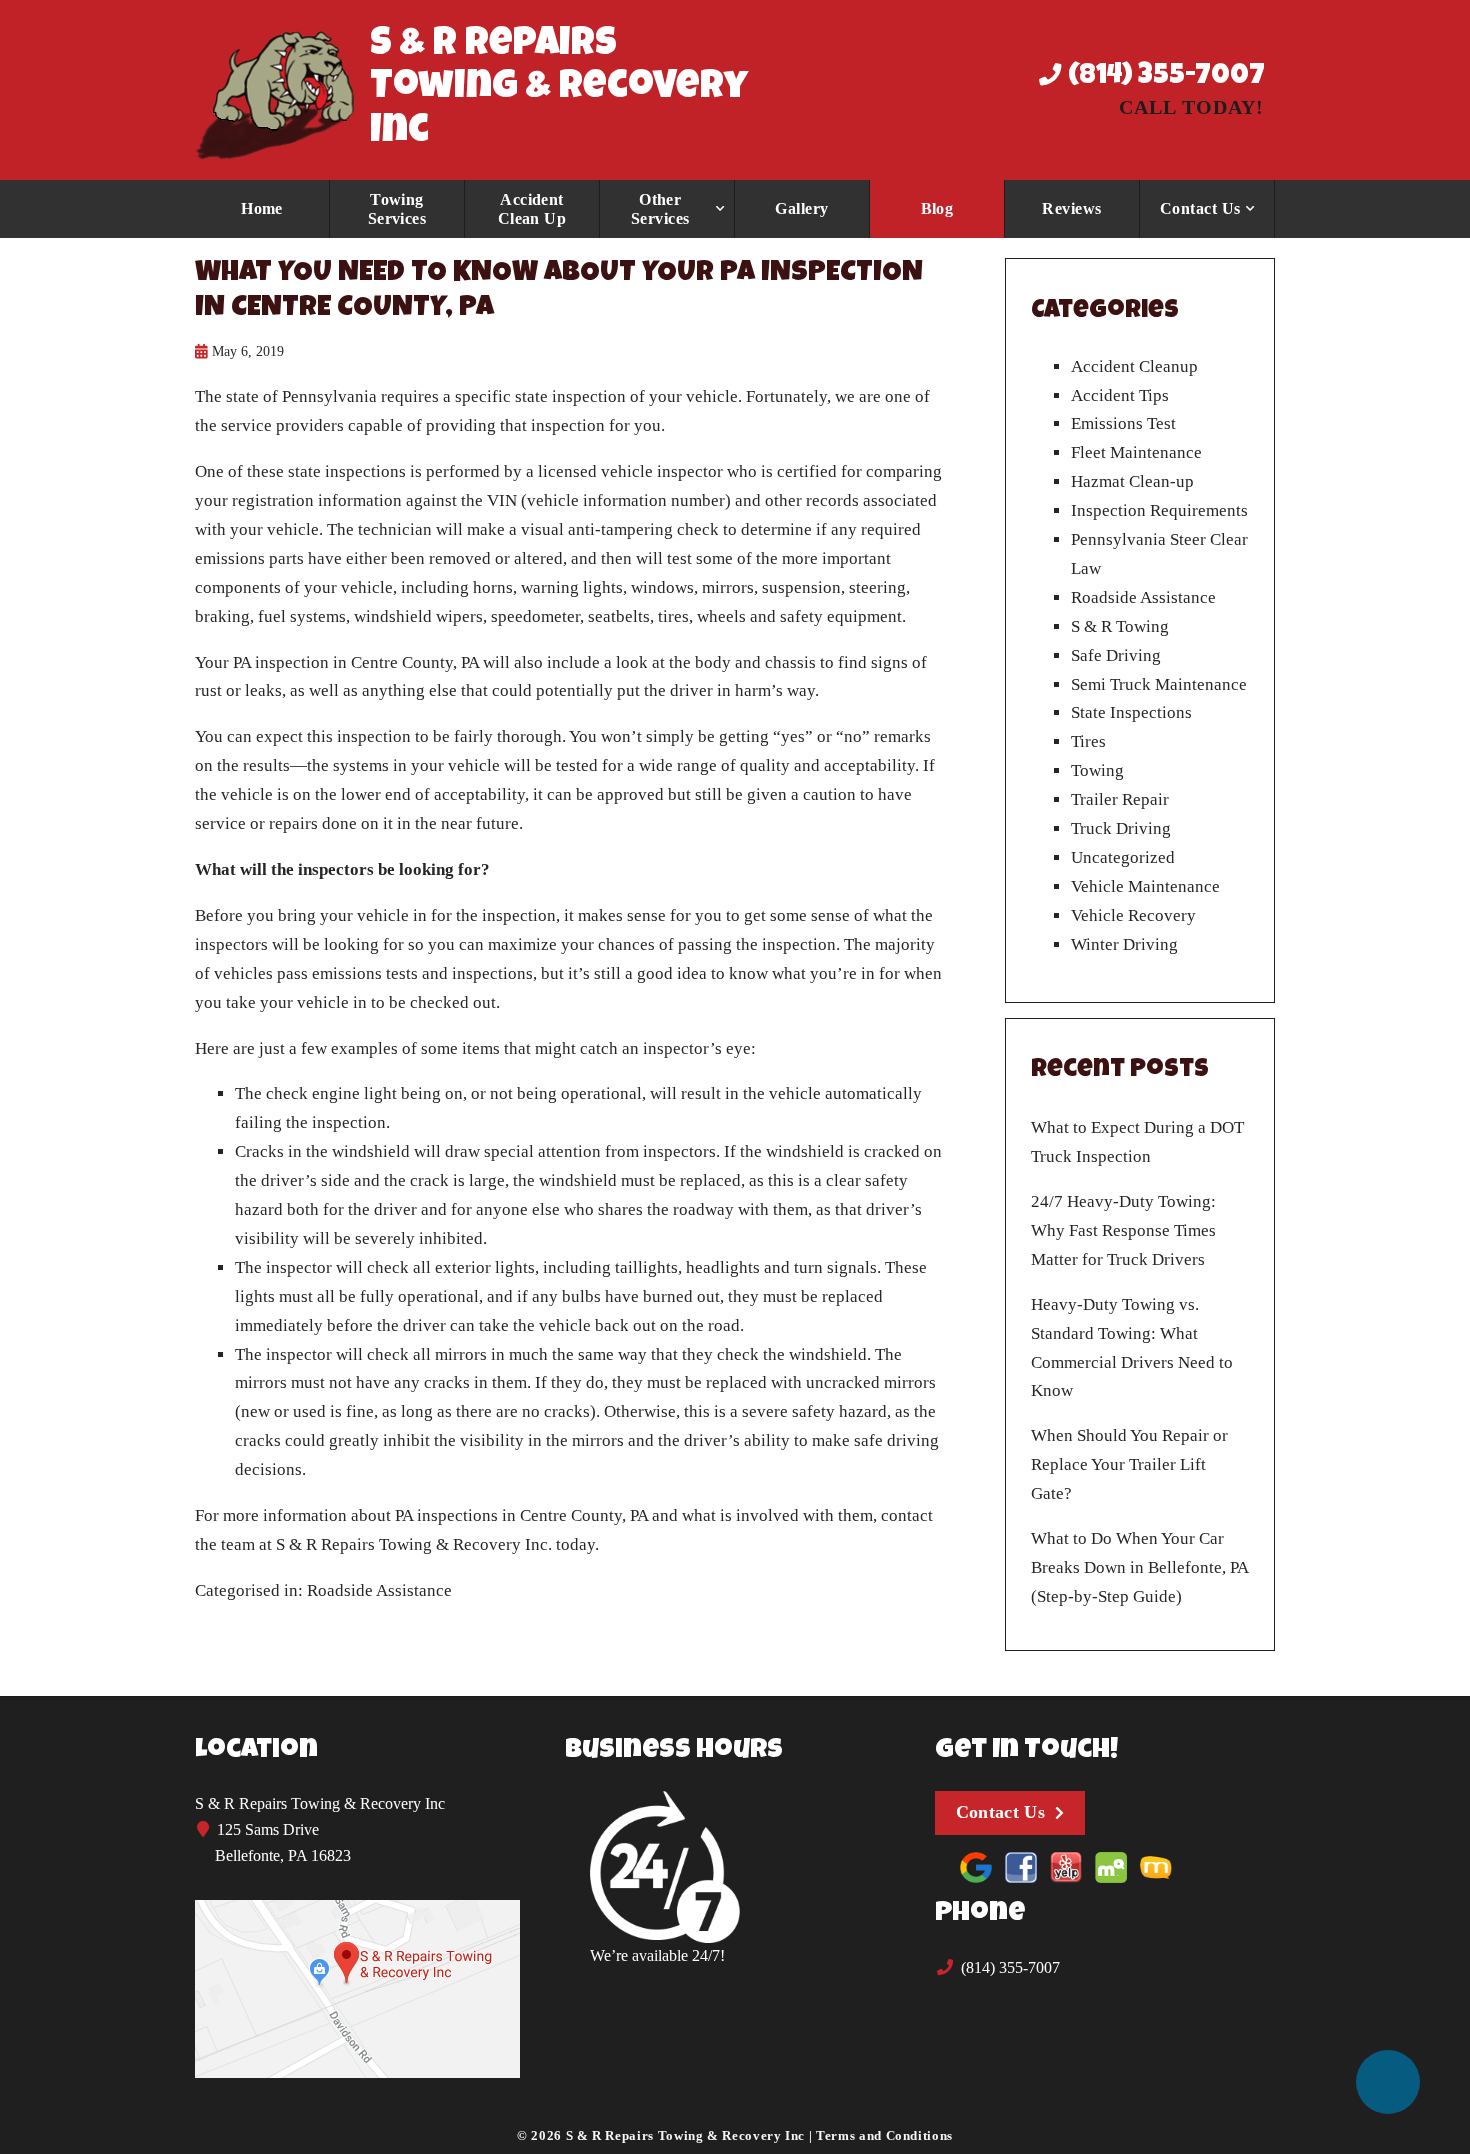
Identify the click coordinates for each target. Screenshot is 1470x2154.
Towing (1097, 770)
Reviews (1071, 208)
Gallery (801, 208)
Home (262, 208)
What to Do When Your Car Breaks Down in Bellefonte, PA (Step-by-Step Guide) (1139, 1567)
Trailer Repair (1120, 799)
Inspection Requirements (1159, 510)
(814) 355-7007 (1163, 77)
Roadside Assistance (379, 1590)
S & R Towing (1120, 626)
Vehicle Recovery (1133, 915)
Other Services (660, 209)
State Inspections (1131, 712)
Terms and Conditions (884, 2135)
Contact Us (1200, 208)
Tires (1088, 741)
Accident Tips (1120, 395)
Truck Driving (1121, 828)
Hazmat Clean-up (1132, 481)
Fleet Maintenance (1136, 452)
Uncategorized (1123, 857)
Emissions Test (1123, 423)
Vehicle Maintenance (1145, 886)
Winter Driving (1124, 944)
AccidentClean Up (532, 209)
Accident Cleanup (1134, 366)
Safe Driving (1116, 655)
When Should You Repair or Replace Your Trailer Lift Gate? (1129, 1464)
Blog (937, 208)
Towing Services (397, 209)
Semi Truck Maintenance (1159, 684)
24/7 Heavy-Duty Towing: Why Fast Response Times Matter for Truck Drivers (1123, 1230)
